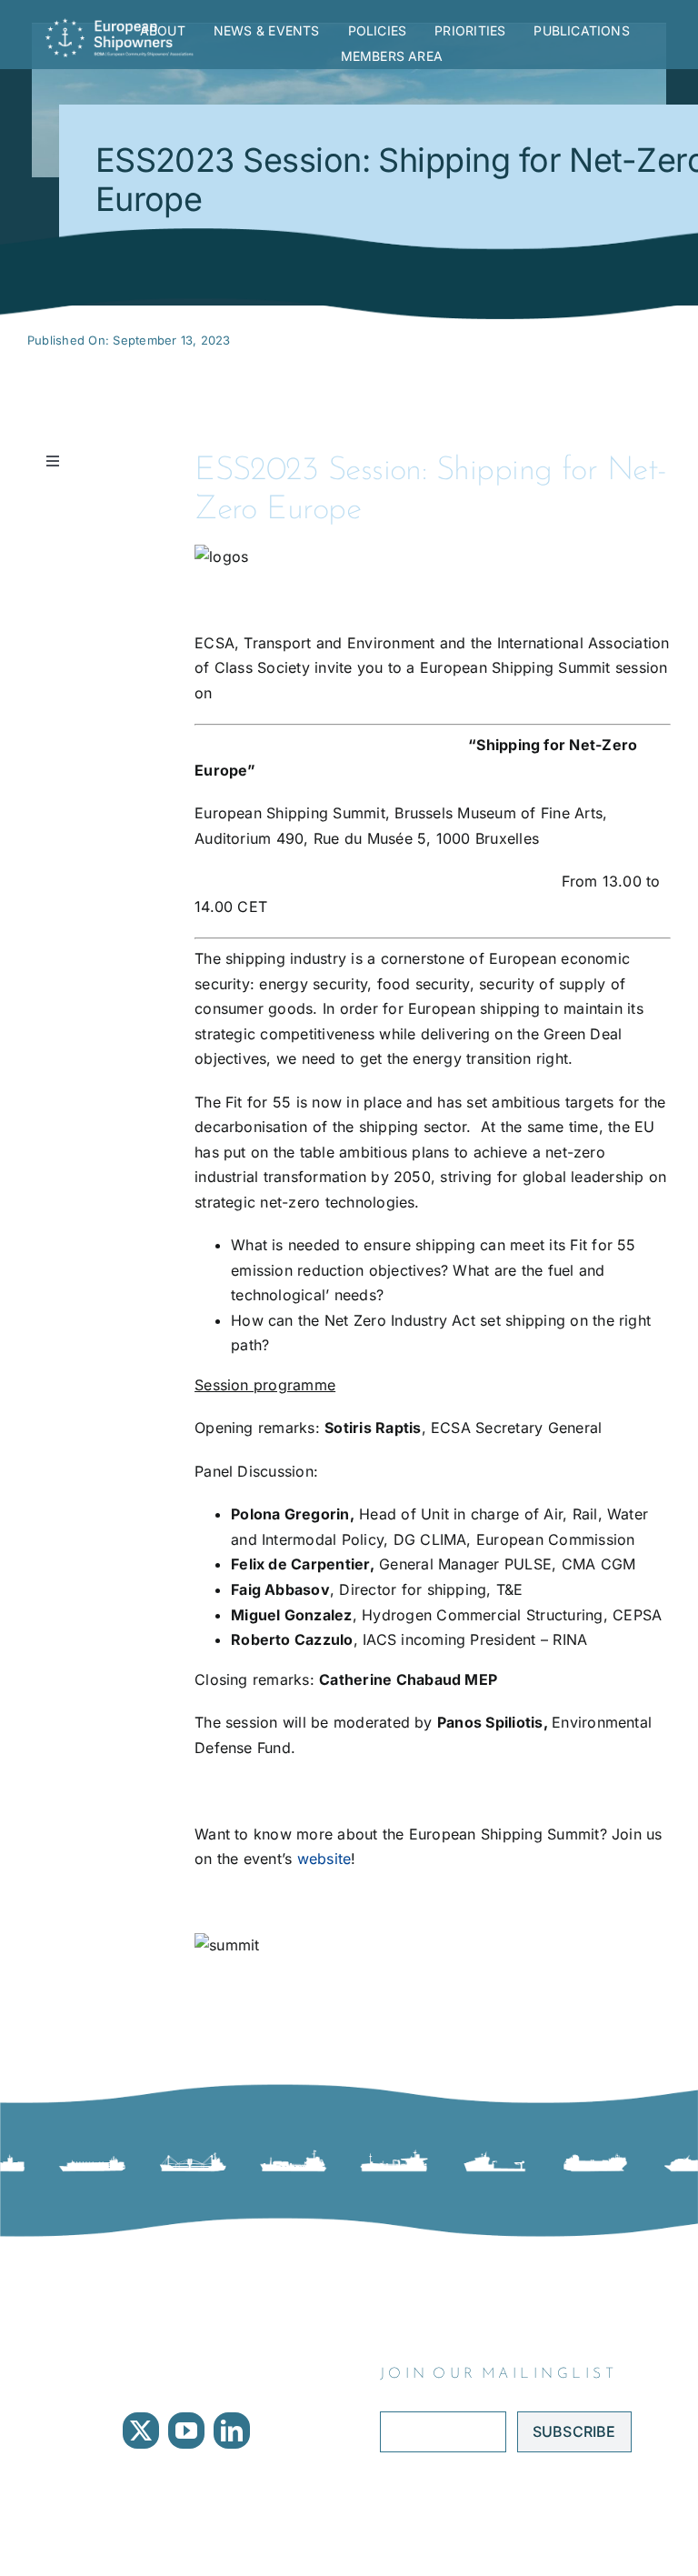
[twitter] (141, 2431)
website (324, 1859)
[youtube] (186, 2431)
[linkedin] (232, 2431)
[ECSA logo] (123, 25)
